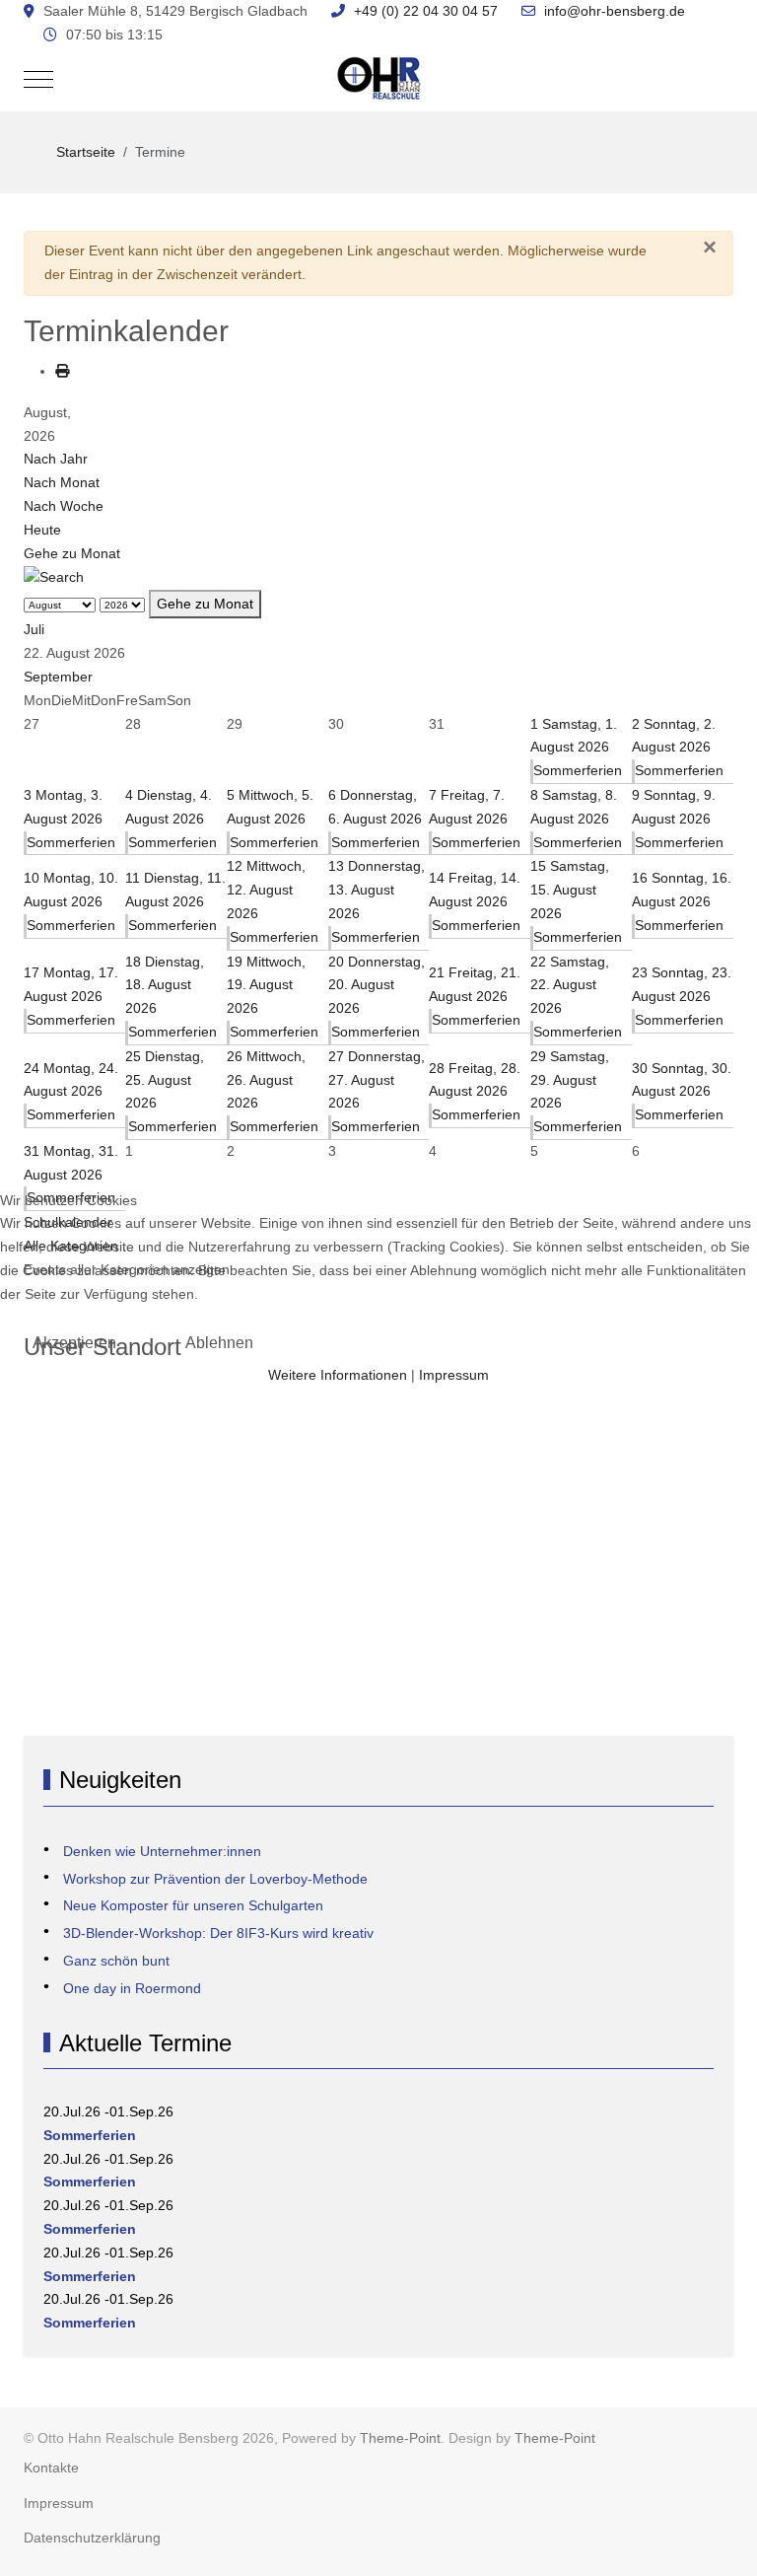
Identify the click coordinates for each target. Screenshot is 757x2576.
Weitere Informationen (338, 1375)
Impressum (454, 1375)
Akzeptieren (74, 1343)
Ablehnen (219, 1343)
